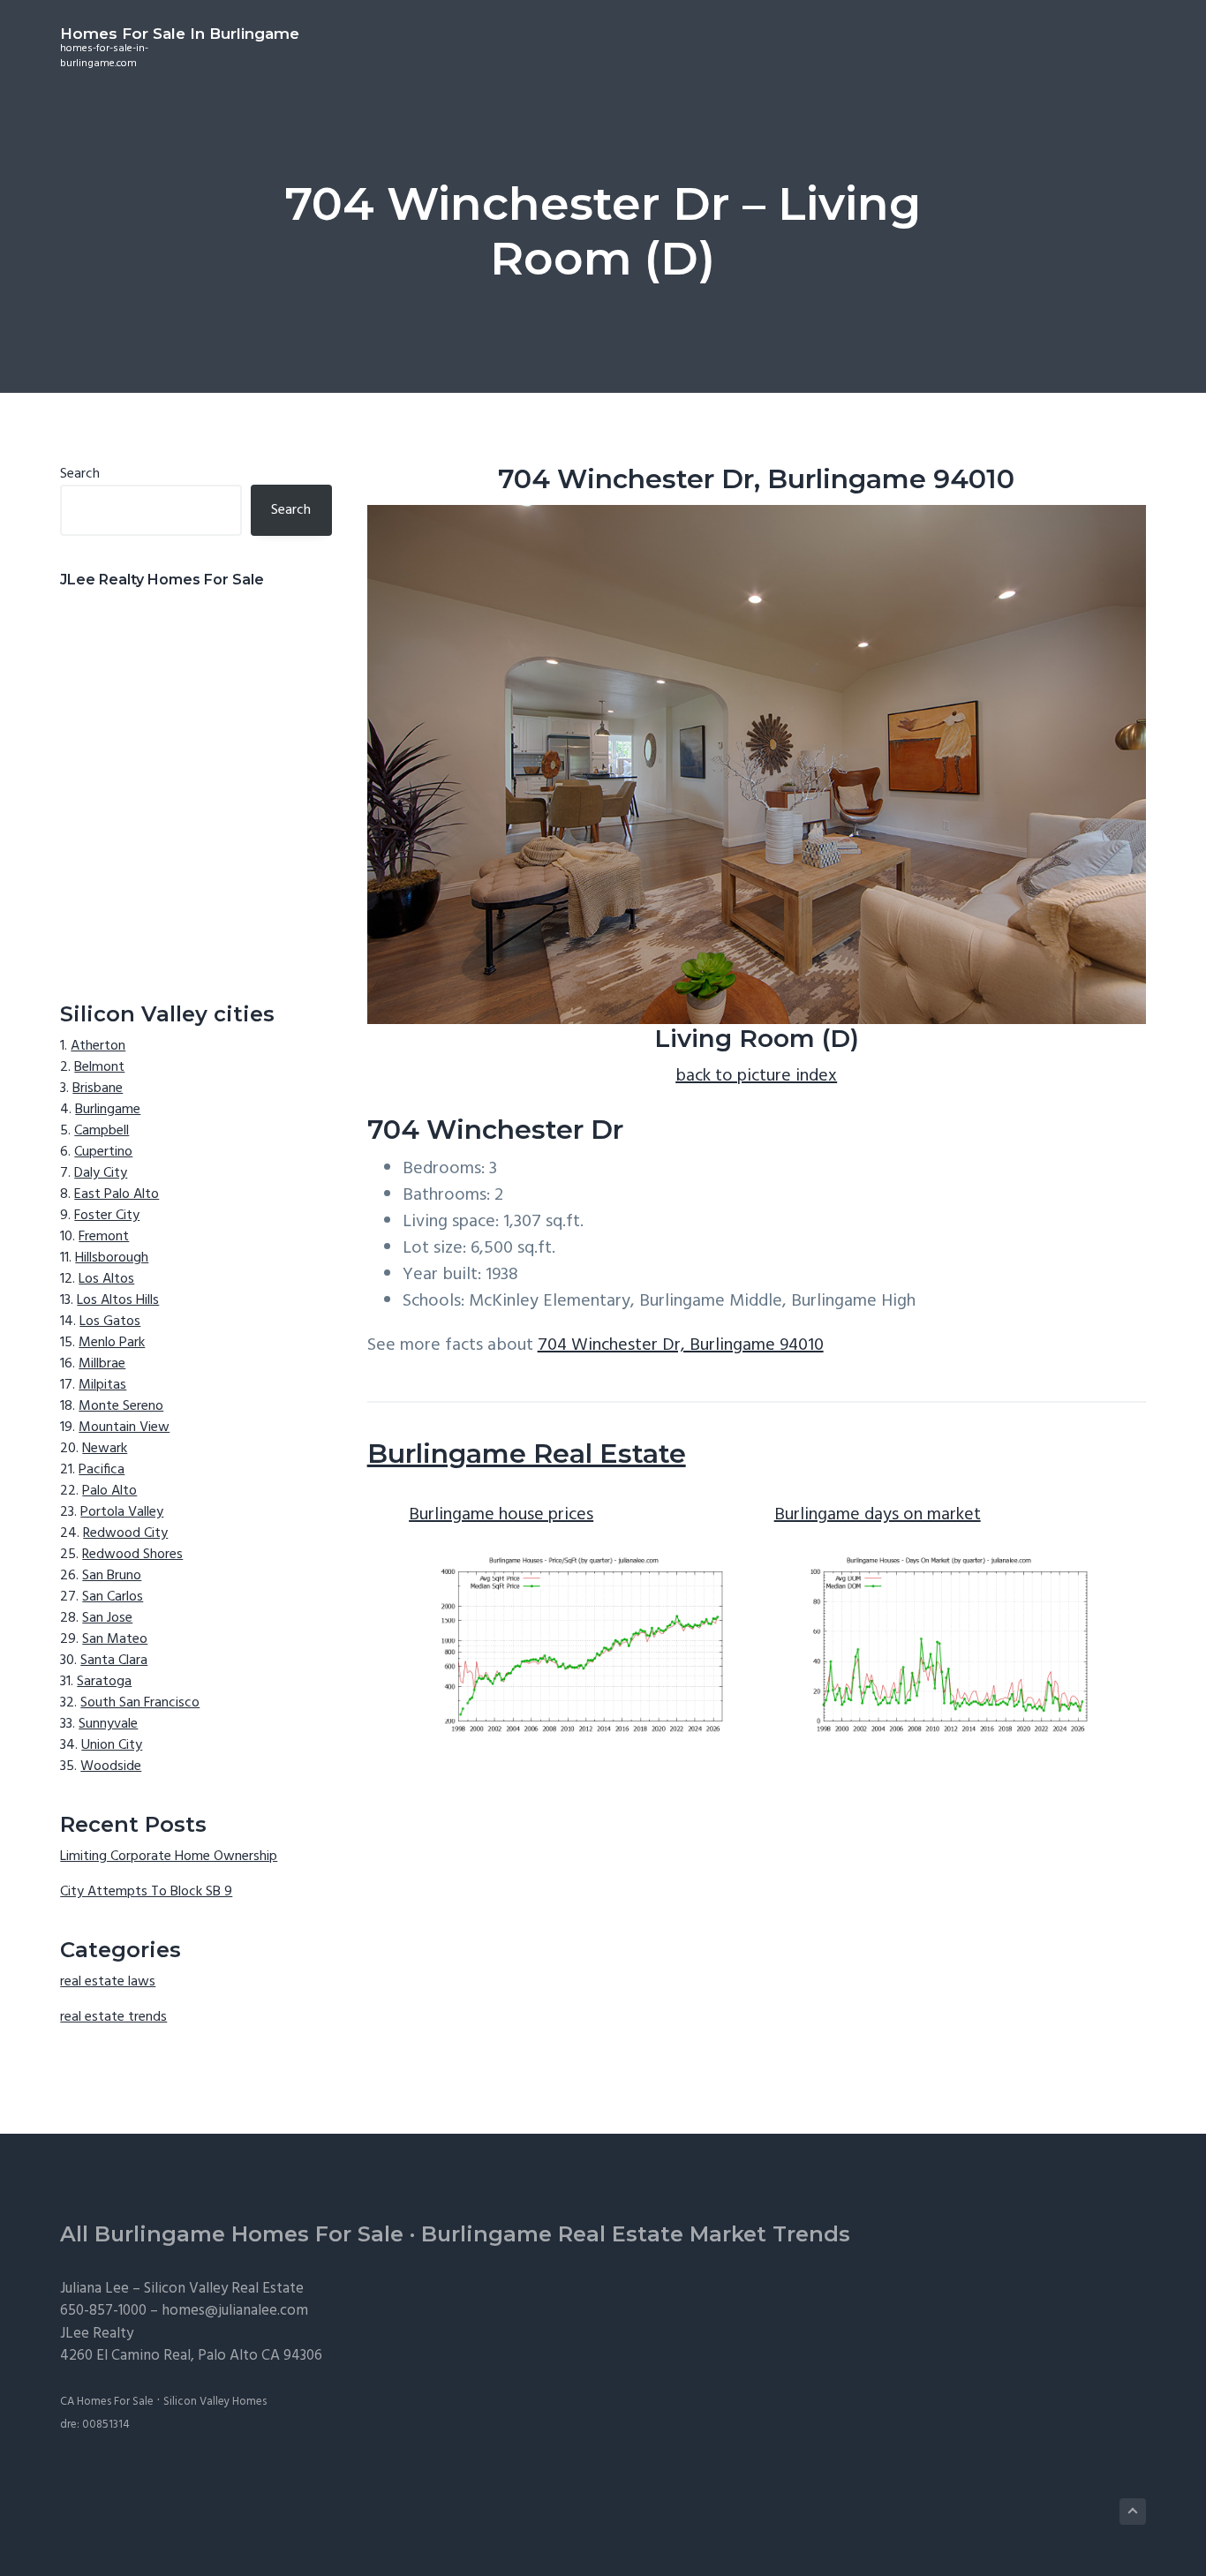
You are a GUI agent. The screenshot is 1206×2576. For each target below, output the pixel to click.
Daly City (101, 1173)
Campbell (102, 1131)
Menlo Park (112, 1343)
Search (80, 474)
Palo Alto (109, 1491)
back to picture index (756, 1076)
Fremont (104, 1237)
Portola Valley (122, 1512)
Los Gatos (110, 1322)
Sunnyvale (108, 1724)
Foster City (107, 1216)
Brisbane (98, 1088)
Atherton (98, 1046)
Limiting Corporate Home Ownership (169, 1857)
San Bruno (112, 1576)
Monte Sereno (121, 1406)
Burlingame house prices (501, 1515)
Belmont (99, 1067)
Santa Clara (114, 1661)
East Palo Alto (117, 1194)
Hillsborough (112, 1258)
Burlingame (108, 1110)
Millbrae (102, 1364)
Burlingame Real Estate (527, 1454)
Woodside (111, 1766)
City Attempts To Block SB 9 (146, 1892)
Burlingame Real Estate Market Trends (636, 2234)
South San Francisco (140, 1703)
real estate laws (108, 1982)
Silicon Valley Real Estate (224, 2289)
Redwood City (125, 1533)
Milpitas (102, 1385)
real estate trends (113, 2017)
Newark (105, 1449)
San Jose (107, 1618)
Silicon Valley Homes (215, 2402)
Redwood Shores (132, 1555)
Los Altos (106, 1279)
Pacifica (102, 1470)
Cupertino (103, 1152)
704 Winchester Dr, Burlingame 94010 (681, 1345)
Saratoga (104, 1682)
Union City (112, 1745)
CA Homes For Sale (107, 2402)
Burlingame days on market (878, 1515)
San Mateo (115, 1639)
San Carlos (113, 1597)
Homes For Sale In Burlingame (180, 34)
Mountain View (124, 1427)
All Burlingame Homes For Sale (232, 2234)
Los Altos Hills (118, 1300)
